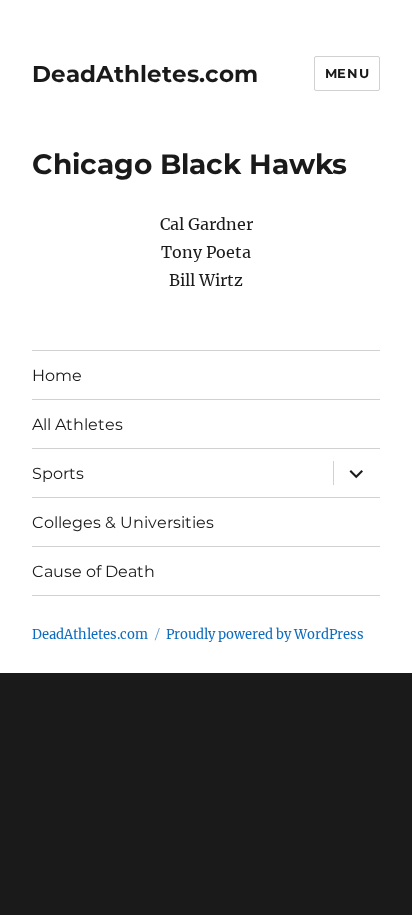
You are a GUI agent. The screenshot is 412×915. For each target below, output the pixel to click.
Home (57, 375)
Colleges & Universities (123, 522)
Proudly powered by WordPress (265, 634)
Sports (58, 473)
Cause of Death (93, 571)
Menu (347, 73)
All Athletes (77, 424)
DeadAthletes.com (145, 74)
